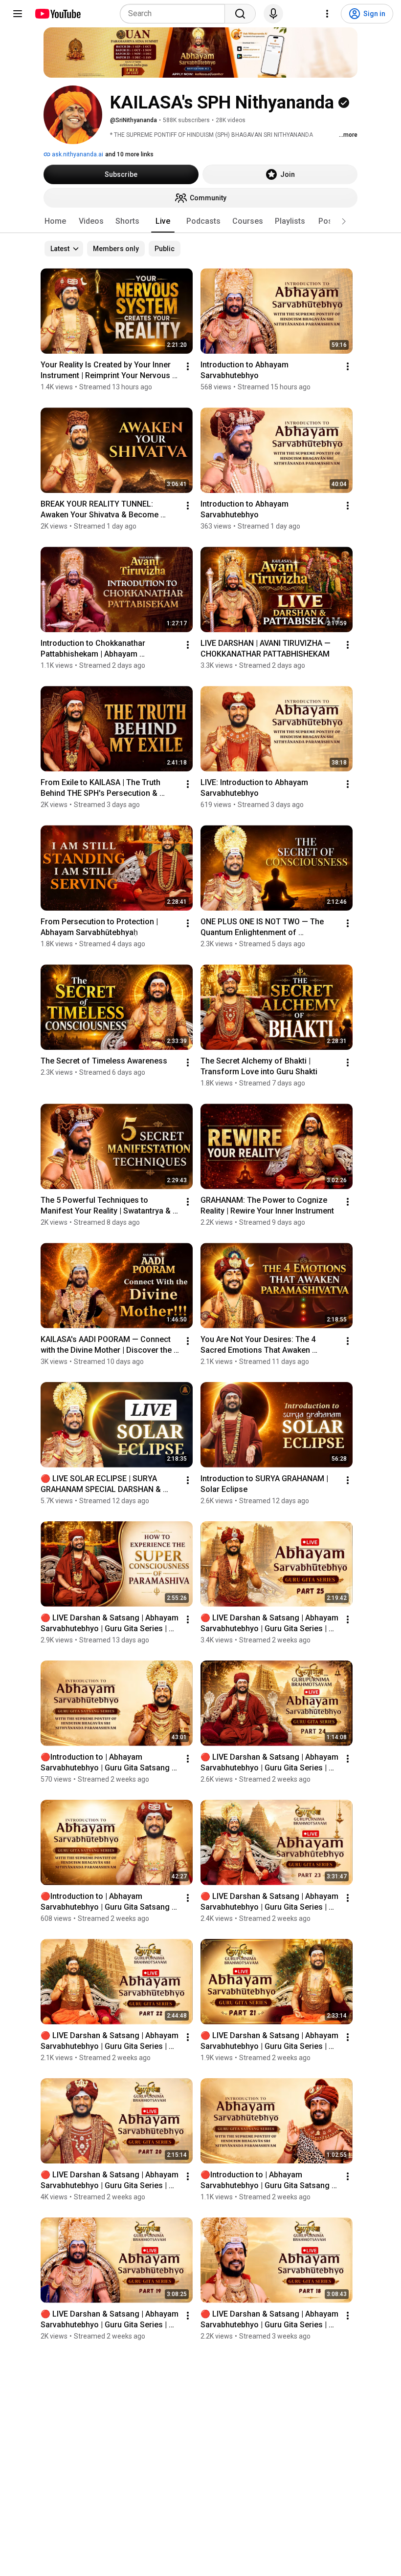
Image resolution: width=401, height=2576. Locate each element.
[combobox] (175, 14)
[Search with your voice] (273, 14)
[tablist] (200, 221)
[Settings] (327, 14)
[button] (344, 221)
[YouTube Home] (57, 14)
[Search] (240, 14)
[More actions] (188, 366)
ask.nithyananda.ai (77, 154)
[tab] (55, 221)
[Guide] (18, 14)
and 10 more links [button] (129, 154)
